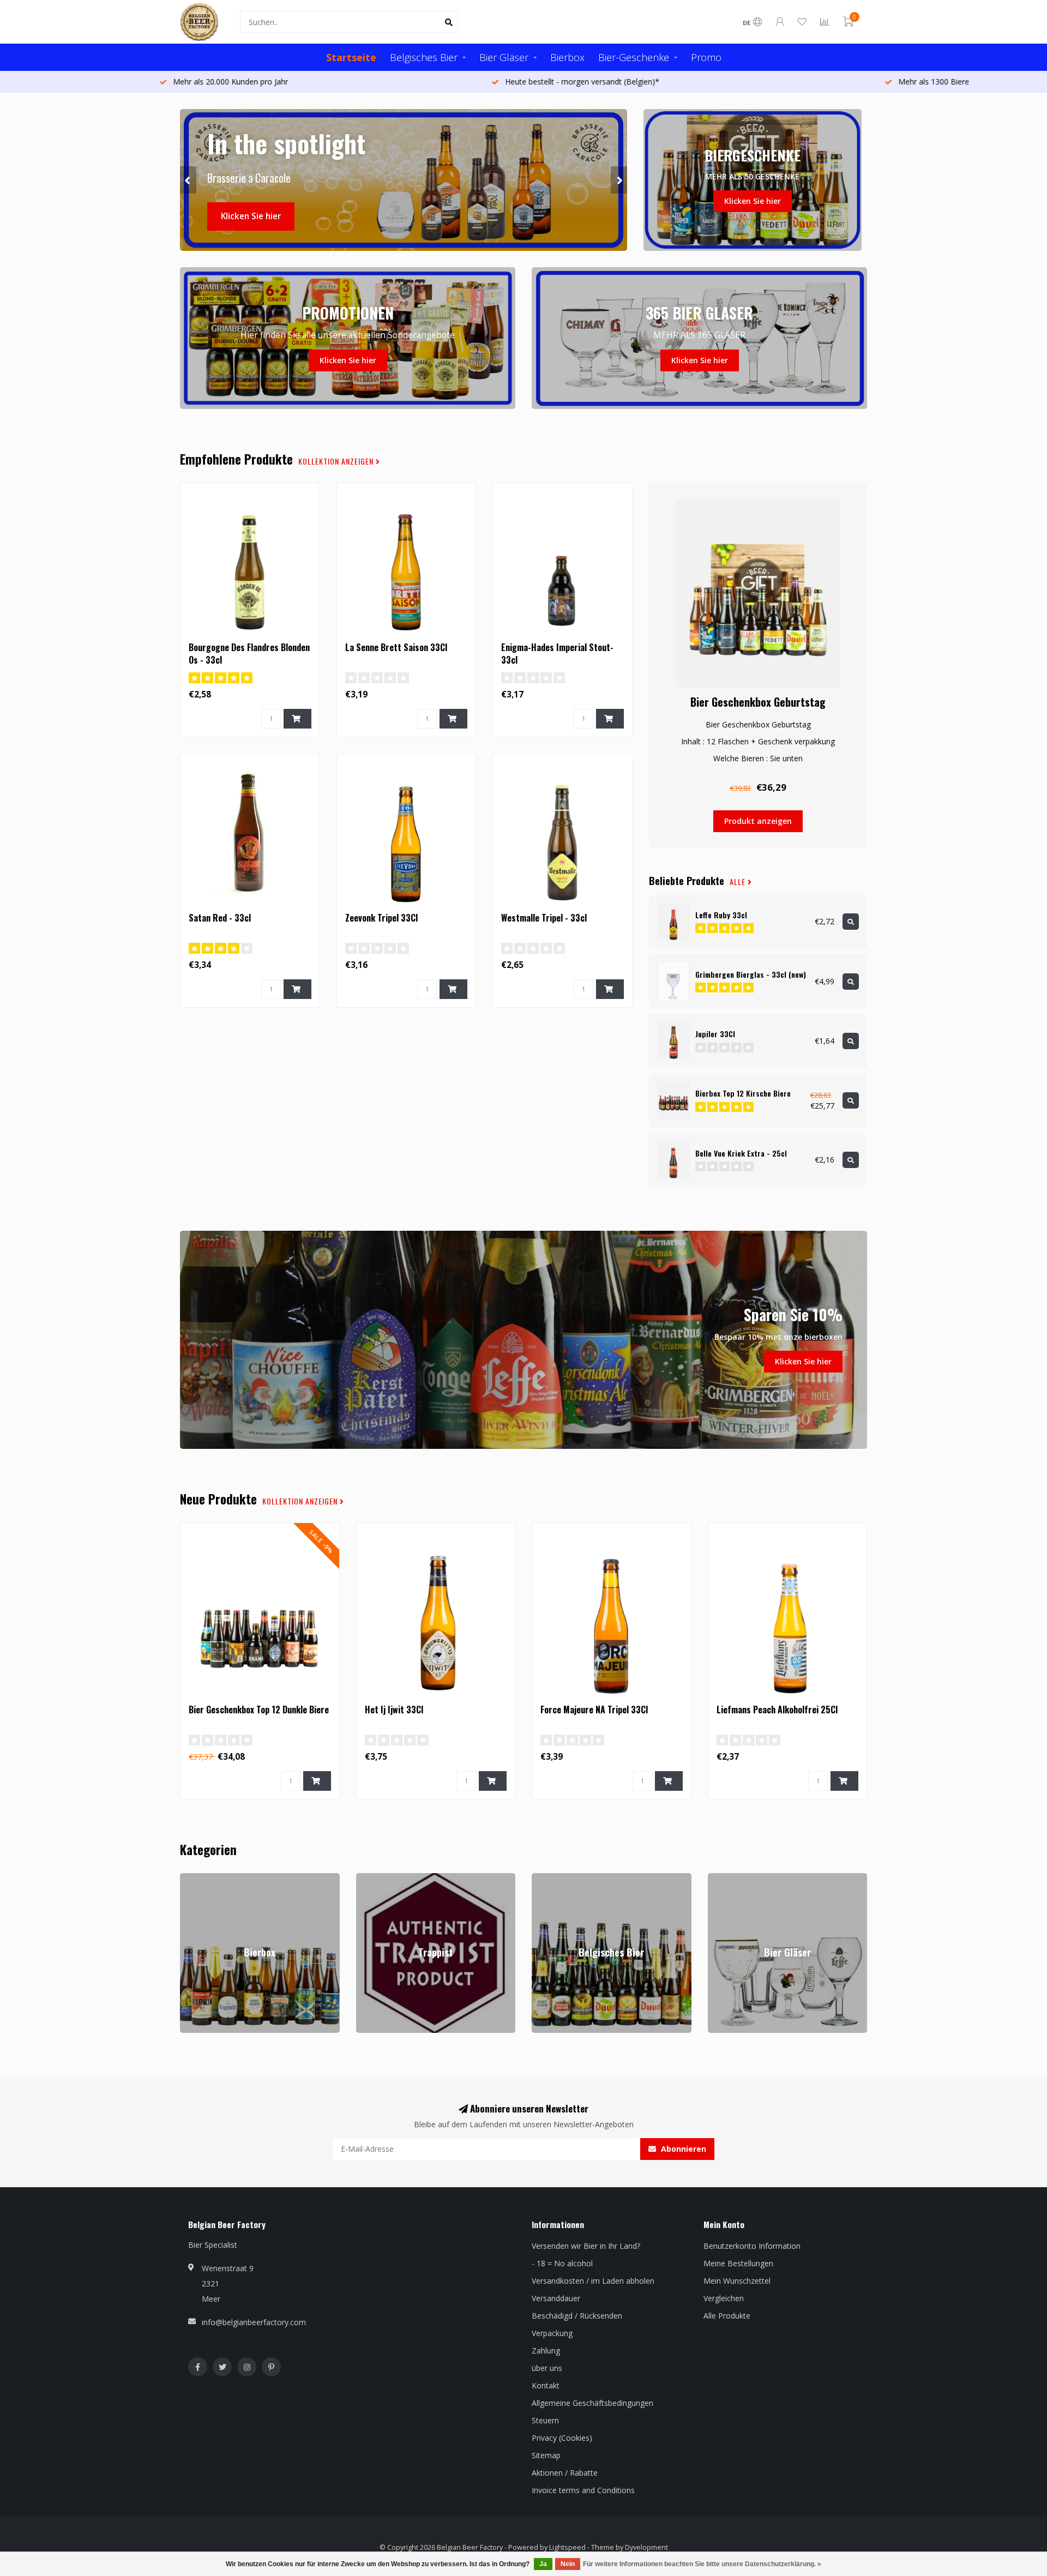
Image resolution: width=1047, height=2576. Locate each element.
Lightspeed (567, 2547)
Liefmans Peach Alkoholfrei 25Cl (777, 1710)
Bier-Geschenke (634, 57)
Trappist (371, 1878)
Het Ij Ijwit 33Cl (394, 1710)
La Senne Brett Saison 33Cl (396, 647)
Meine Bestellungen (738, 2263)
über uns (547, 2368)
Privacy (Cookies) (562, 2438)
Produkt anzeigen (758, 821)
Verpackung (552, 2333)
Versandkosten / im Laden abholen (593, 2281)
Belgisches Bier (424, 57)
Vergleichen (724, 2298)
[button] (188, 180)
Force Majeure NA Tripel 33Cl (594, 1710)
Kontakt (546, 2385)
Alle (739, 882)
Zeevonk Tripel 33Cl (381, 918)
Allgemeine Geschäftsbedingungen (592, 2403)
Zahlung (546, 2351)
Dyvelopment (646, 2547)
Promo (706, 57)
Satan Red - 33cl (220, 918)
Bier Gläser (504, 57)
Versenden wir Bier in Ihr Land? (586, 2246)
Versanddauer (556, 2298)
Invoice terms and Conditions (583, 2490)
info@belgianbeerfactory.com (254, 2322)
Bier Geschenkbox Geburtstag (758, 702)
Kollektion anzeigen (337, 461)
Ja (543, 2564)
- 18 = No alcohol (562, 2263)
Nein (568, 2564)
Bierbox (567, 57)
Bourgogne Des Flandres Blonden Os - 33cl (249, 654)
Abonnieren (682, 2149)
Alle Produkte (727, 2316)
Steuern (545, 2420)
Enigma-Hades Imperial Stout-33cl (557, 654)
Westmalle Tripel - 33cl (544, 918)
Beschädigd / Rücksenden (577, 2316)
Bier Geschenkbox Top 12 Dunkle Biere (259, 1710)
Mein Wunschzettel (737, 2281)
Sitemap (546, 2455)
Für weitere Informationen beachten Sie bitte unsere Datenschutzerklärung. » (702, 2564)
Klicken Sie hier (251, 216)
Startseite (351, 57)
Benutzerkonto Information (752, 2246)
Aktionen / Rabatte (565, 2473)
